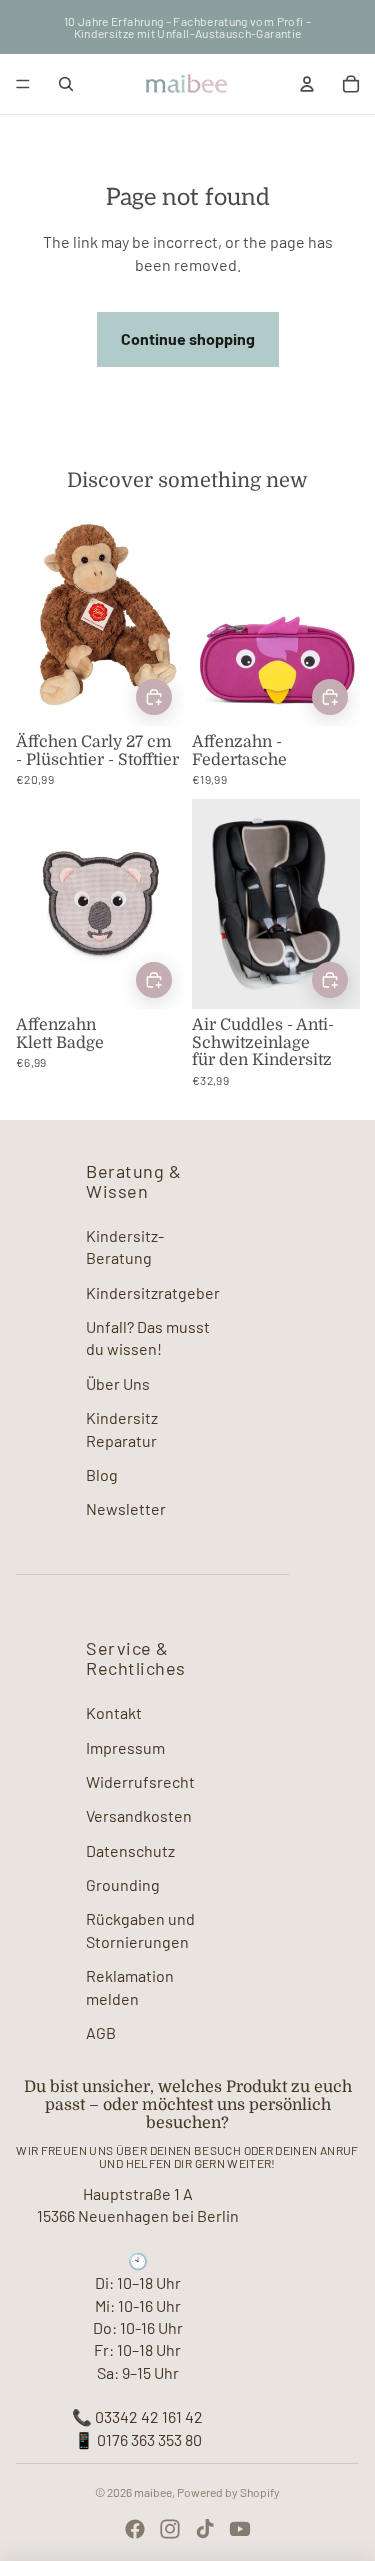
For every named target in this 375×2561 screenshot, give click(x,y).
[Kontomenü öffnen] (307, 84)
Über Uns (118, 1383)
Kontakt (114, 1712)
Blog (102, 1474)
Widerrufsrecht (140, 1781)
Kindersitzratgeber (153, 1292)
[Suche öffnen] (66, 84)
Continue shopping (188, 338)
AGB (101, 2032)
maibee (153, 2492)
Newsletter (126, 1508)
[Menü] (23, 84)
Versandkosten (139, 1815)
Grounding (123, 1884)
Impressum (125, 1747)
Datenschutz (130, 1850)
